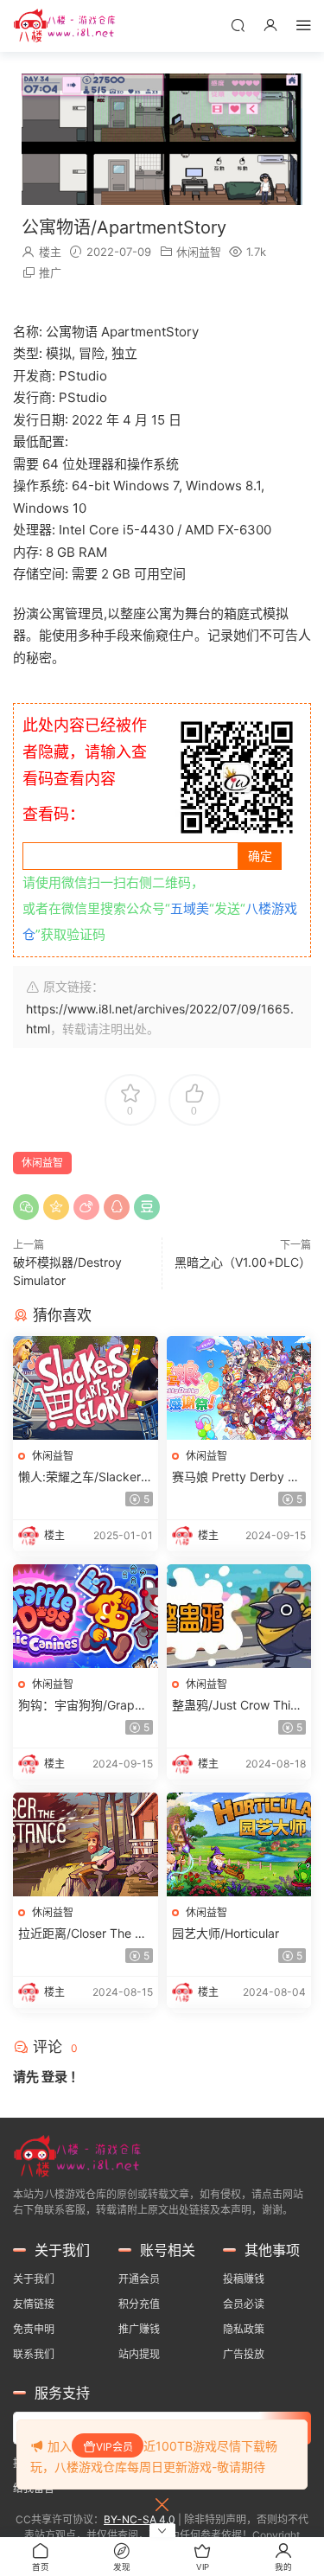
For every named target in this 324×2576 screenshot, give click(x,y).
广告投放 (244, 2354)
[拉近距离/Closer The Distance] (86, 1844)
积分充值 (139, 2304)
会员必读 (244, 2304)
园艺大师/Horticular (226, 1933)
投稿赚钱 (244, 2279)
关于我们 (34, 2279)
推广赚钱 (139, 2329)
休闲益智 (199, 252)
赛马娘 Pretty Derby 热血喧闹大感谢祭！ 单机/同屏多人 (236, 1477)
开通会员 (139, 2279)
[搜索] (238, 25)
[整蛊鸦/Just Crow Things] (239, 1616)
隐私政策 (244, 2329)
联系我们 (34, 2354)
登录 (54, 2077)
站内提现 (139, 2354)
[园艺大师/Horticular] (239, 1844)
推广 (50, 272)
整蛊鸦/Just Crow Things (238, 1706)
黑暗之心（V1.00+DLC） (243, 1262)
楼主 (50, 252)
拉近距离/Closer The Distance (85, 1934)
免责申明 (34, 2329)
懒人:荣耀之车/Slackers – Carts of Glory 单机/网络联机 (84, 1477)
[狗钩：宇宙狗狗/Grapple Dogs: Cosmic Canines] (86, 1616)
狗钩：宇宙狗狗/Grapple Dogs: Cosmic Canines (85, 1706)
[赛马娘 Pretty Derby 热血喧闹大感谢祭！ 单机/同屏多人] (239, 1388)
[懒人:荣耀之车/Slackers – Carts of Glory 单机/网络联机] (86, 1388)
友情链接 (34, 2304)
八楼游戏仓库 (65, 26)
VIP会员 (114, 2447)
